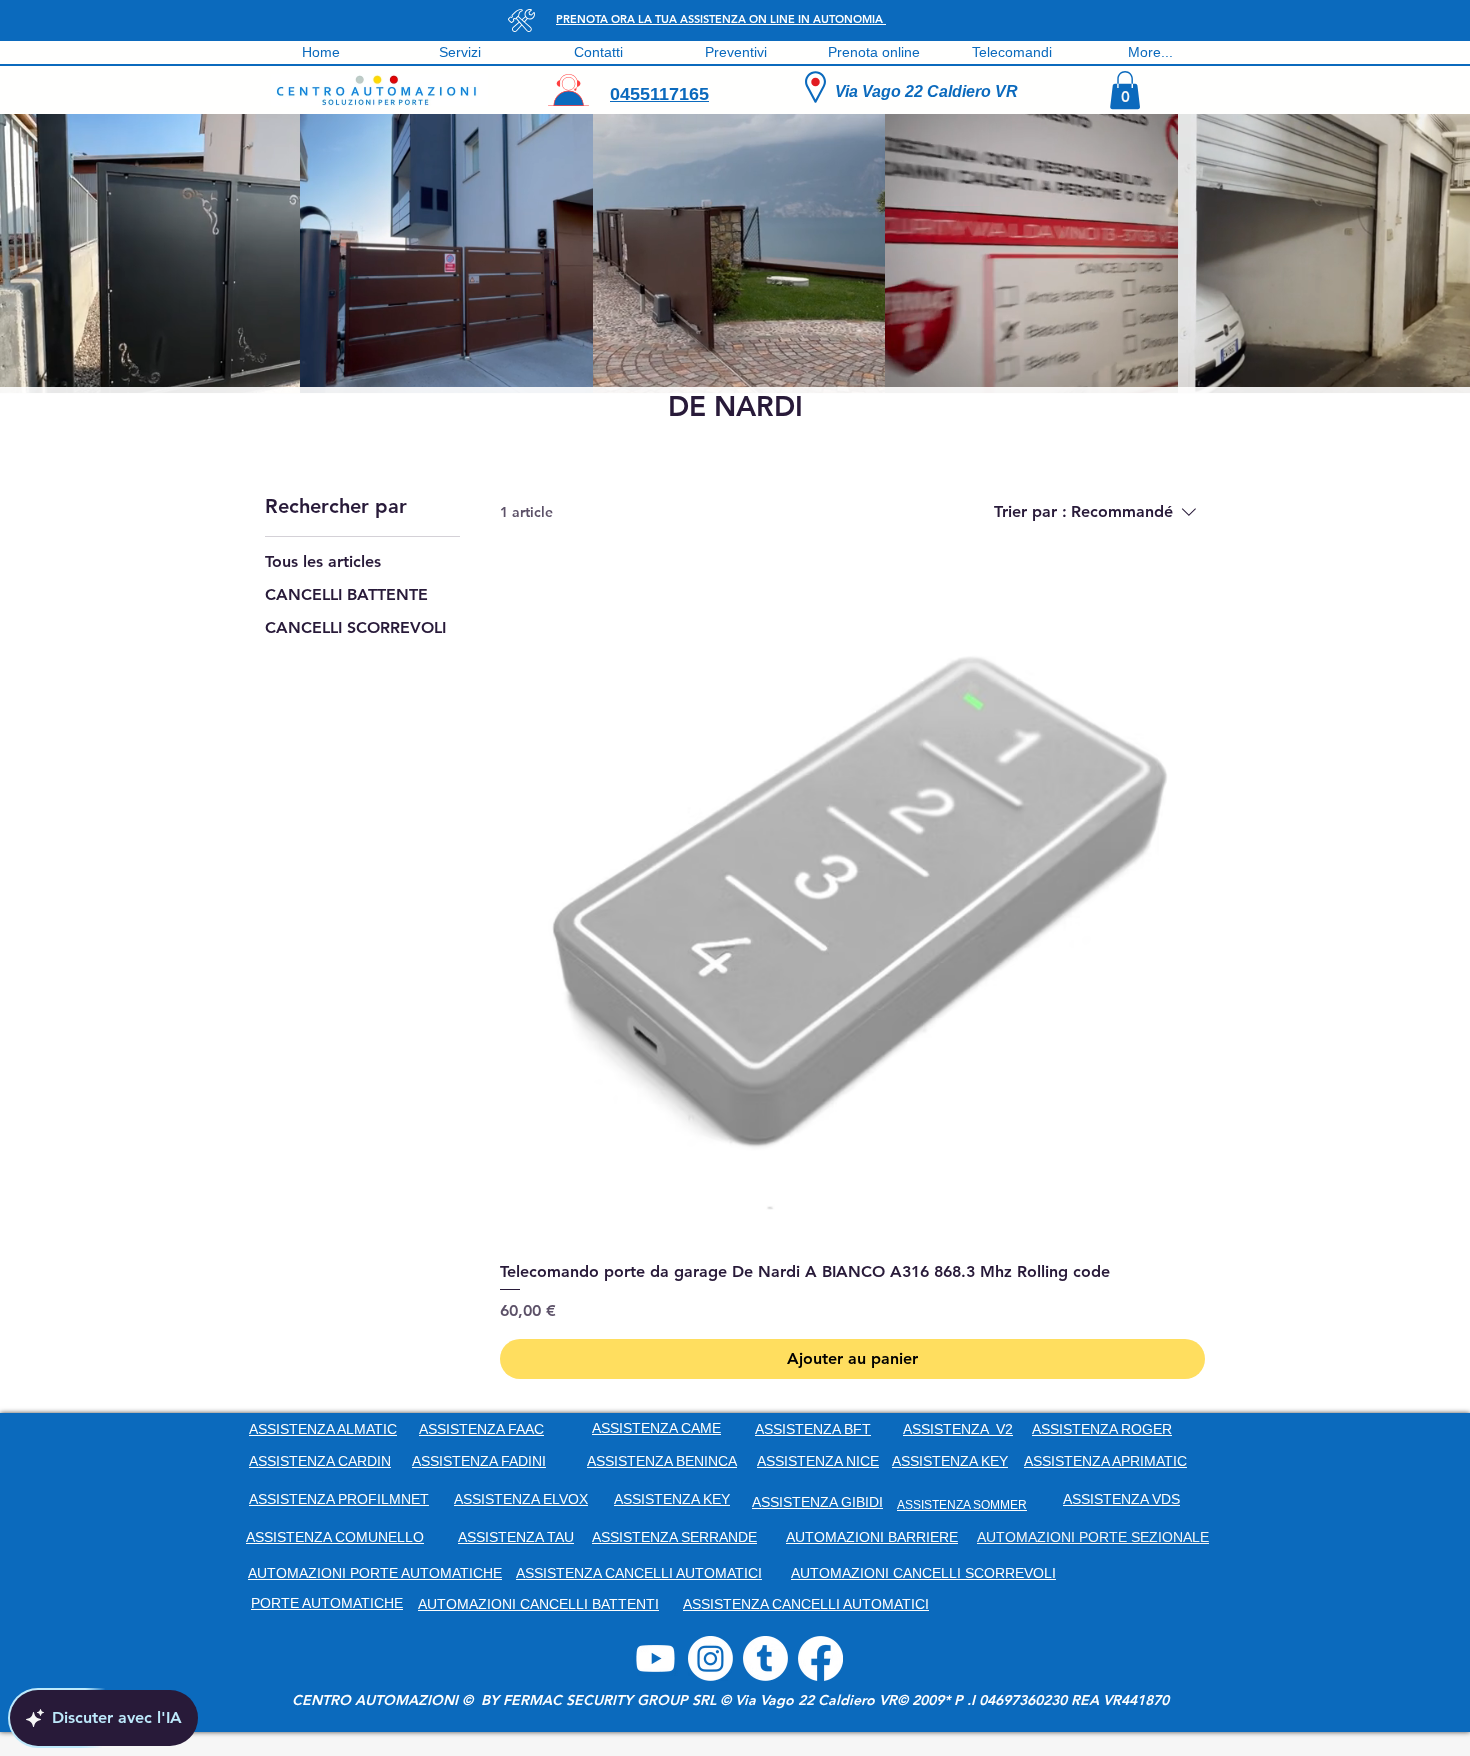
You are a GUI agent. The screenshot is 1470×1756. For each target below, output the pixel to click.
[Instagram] (710, 1658)
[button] (1125, 90)
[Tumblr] (765, 1658)
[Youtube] (655, 1658)
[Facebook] (820, 1658)
